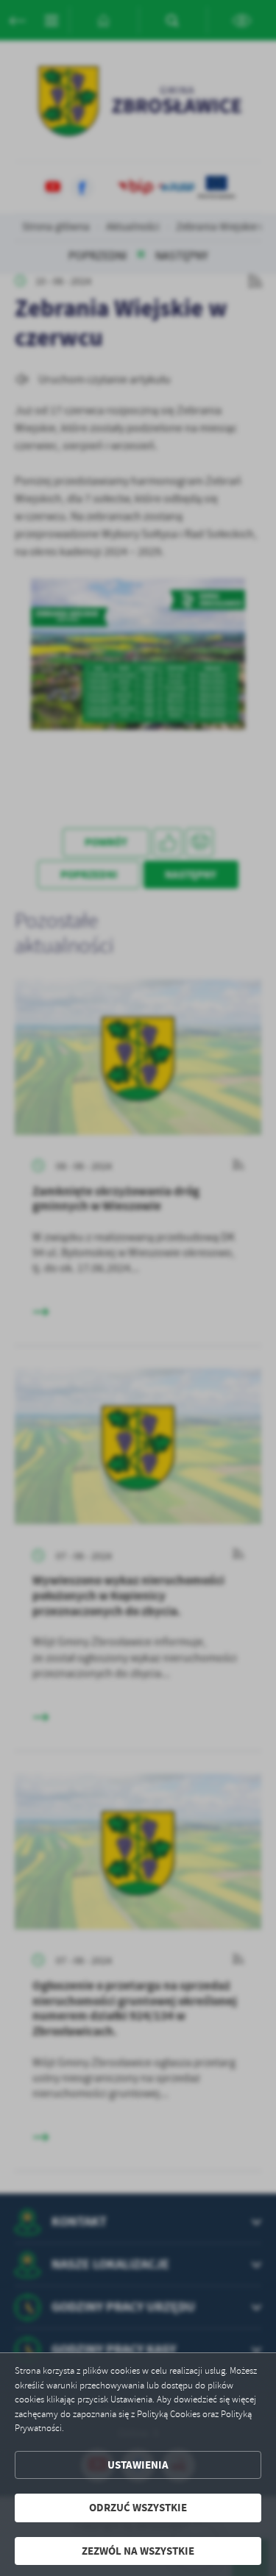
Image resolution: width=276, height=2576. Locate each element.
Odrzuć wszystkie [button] (138, 2508)
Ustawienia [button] (138, 2465)
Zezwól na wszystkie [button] (138, 2551)
